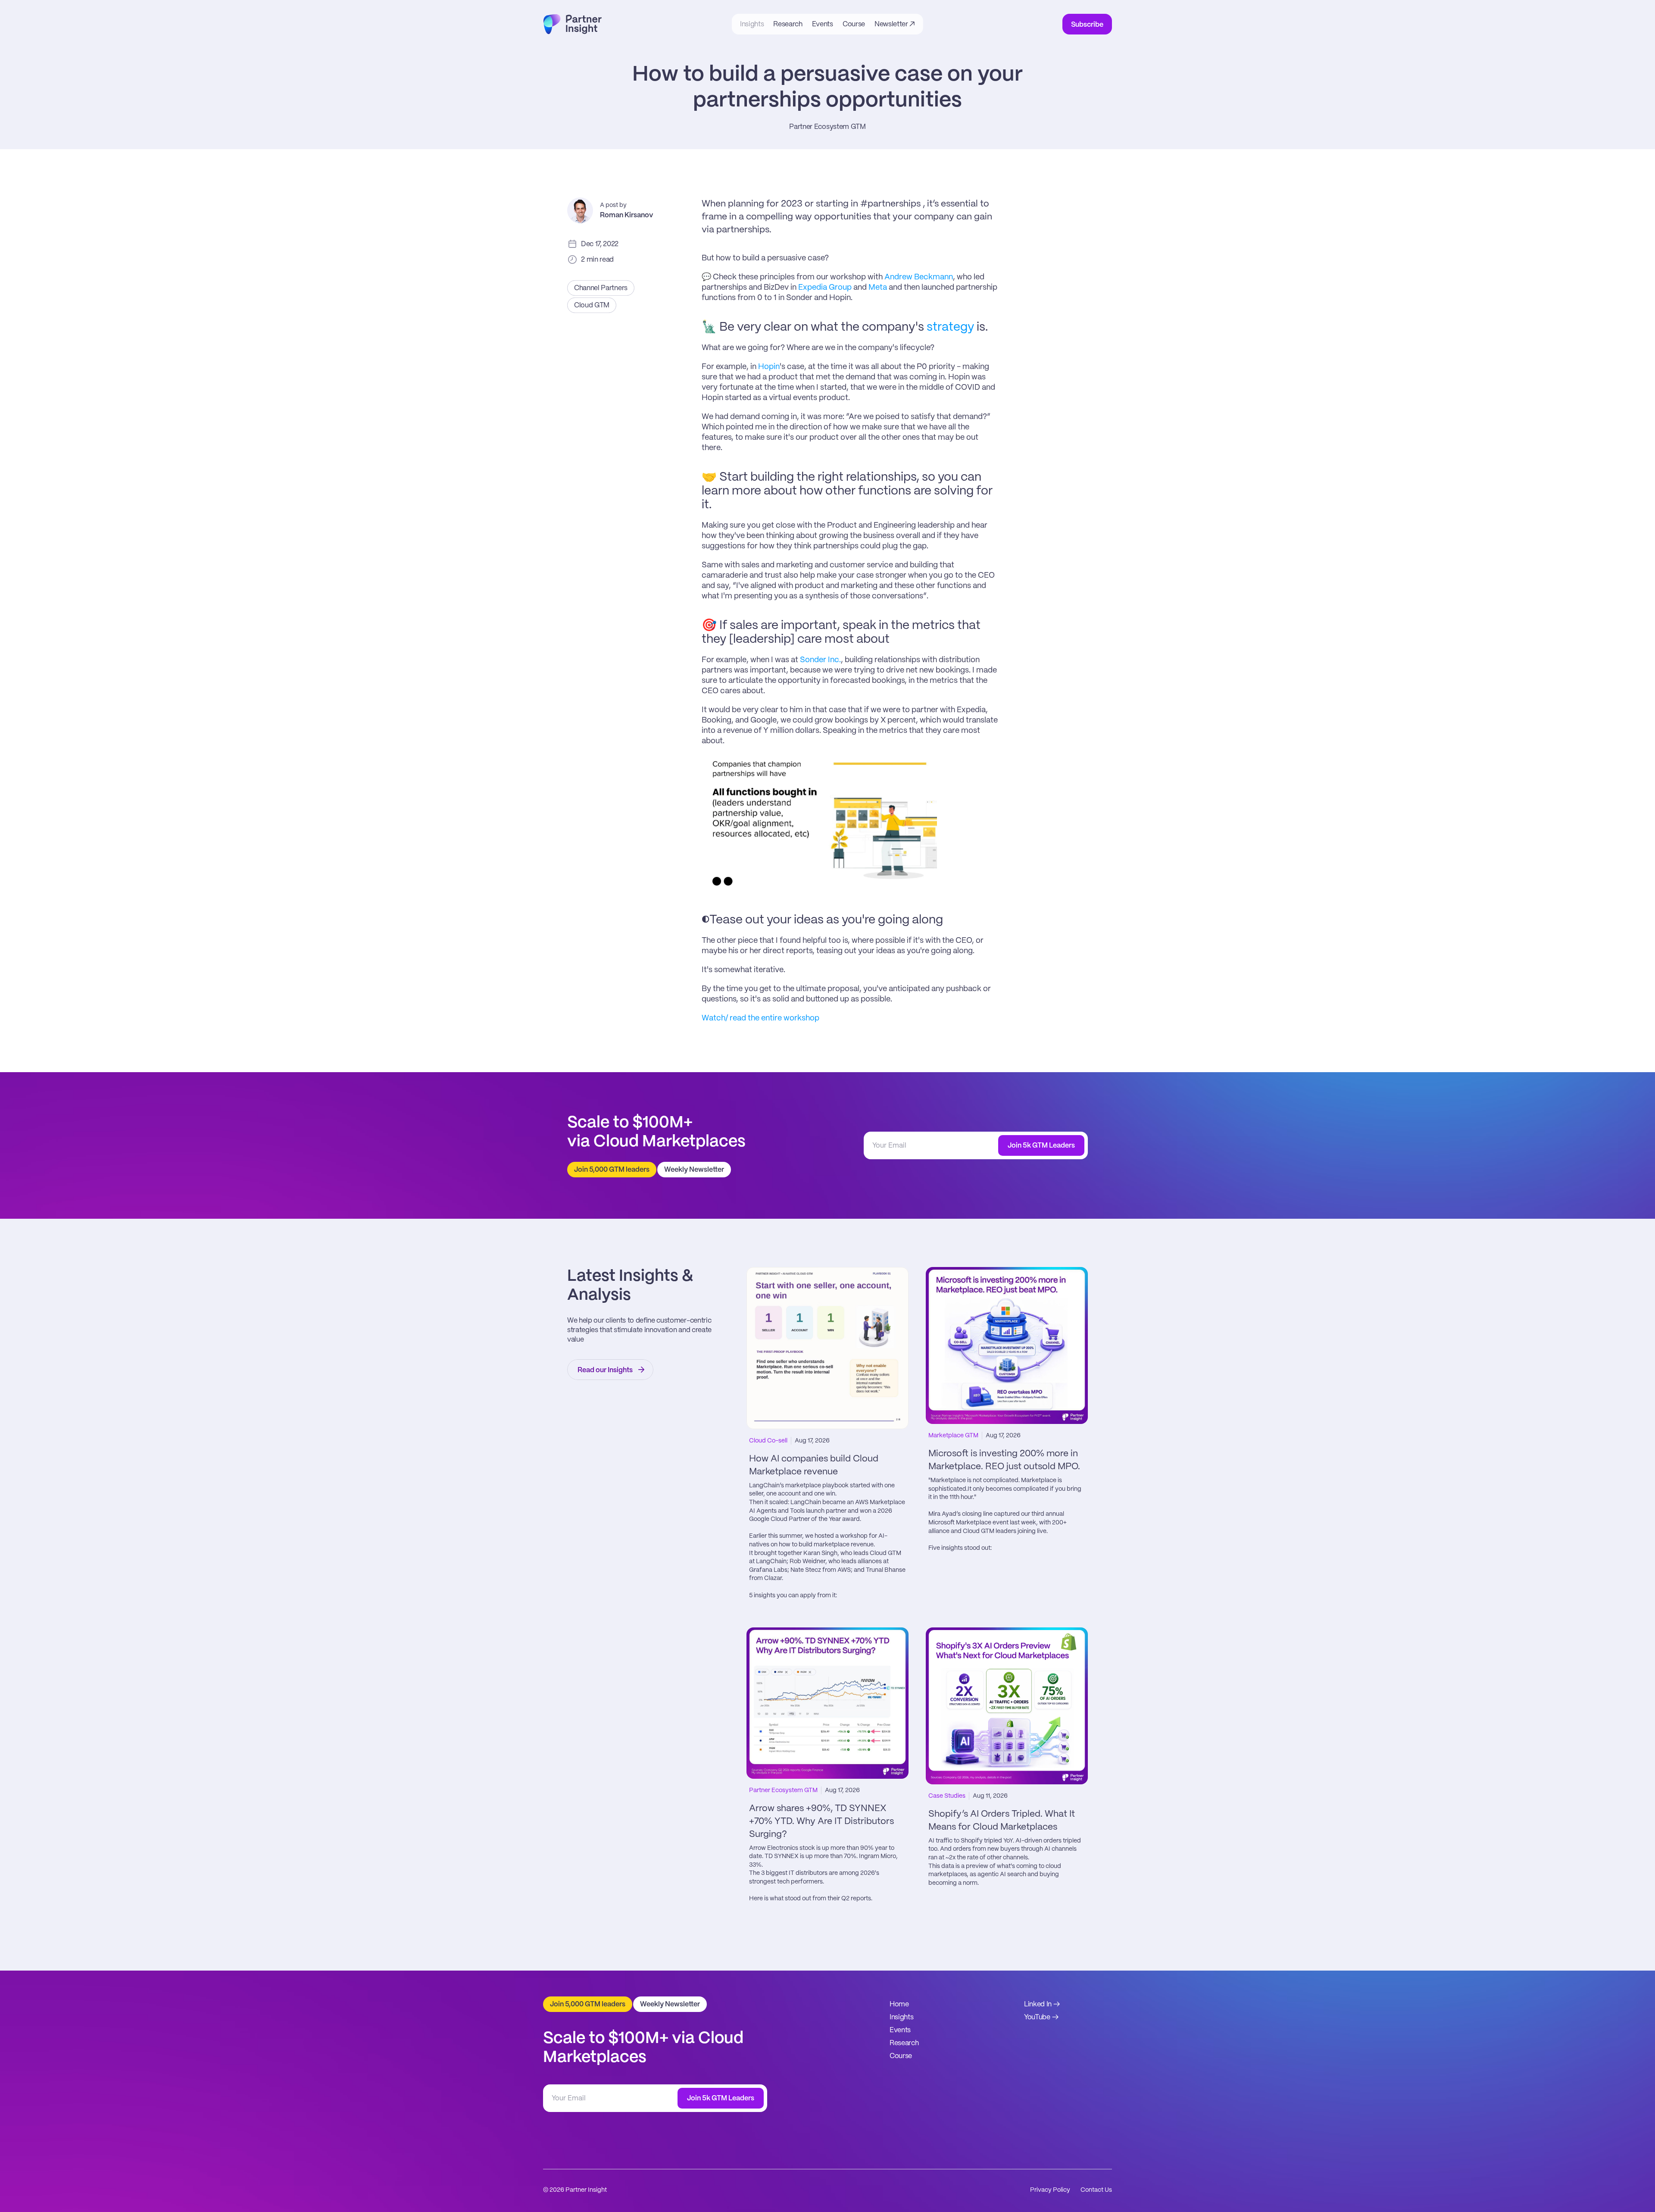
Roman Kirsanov (626, 215)
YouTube (1037, 2017)
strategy (950, 327)
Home (899, 2004)
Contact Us (1096, 2190)
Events (900, 2030)
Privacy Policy (1050, 2190)
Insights (901, 2017)
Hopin (769, 367)
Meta (878, 288)
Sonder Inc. (820, 660)
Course (901, 2056)
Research (904, 2043)
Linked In (1038, 2004)
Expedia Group (825, 288)
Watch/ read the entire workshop (760, 1018)
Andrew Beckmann (919, 277)
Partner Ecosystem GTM (827, 127)
